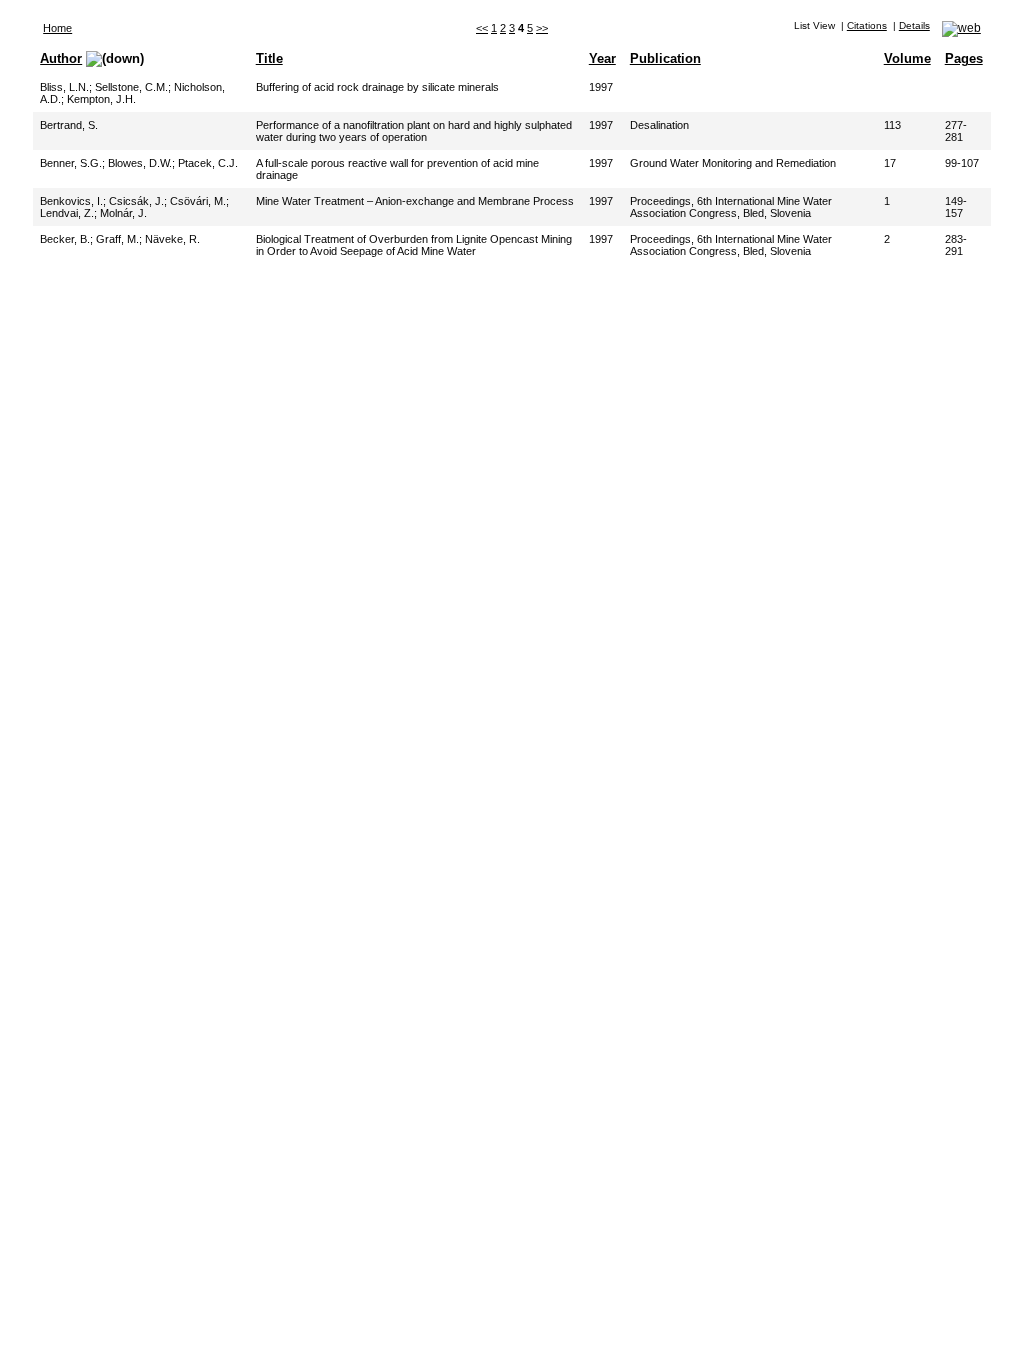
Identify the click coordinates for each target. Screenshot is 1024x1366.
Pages (964, 58)
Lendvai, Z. (67, 213)
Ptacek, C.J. (208, 163)
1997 (601, 87)
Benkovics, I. (71, 201)
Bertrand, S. (69, 125)
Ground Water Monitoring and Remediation (733, 163)
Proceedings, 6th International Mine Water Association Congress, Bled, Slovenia (731, 207)
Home (57, 28)
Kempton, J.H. (101, 99)
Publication (665, 58)
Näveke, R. (172, 239)
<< (482, 28)
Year (602, 58)
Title (269, 58)
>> (542, 28)
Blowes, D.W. (140, 163)
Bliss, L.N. (64, 87)
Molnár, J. (123, 213)
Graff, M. (117, 239)
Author (61, 58)
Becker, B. (65, 239)
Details (914, 25)
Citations (867, 25)
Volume (907, 58)
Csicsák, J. (136, 201)
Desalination (659, 125)
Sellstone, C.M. (131, 87)
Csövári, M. (198, 201)
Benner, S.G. (71, 163)
